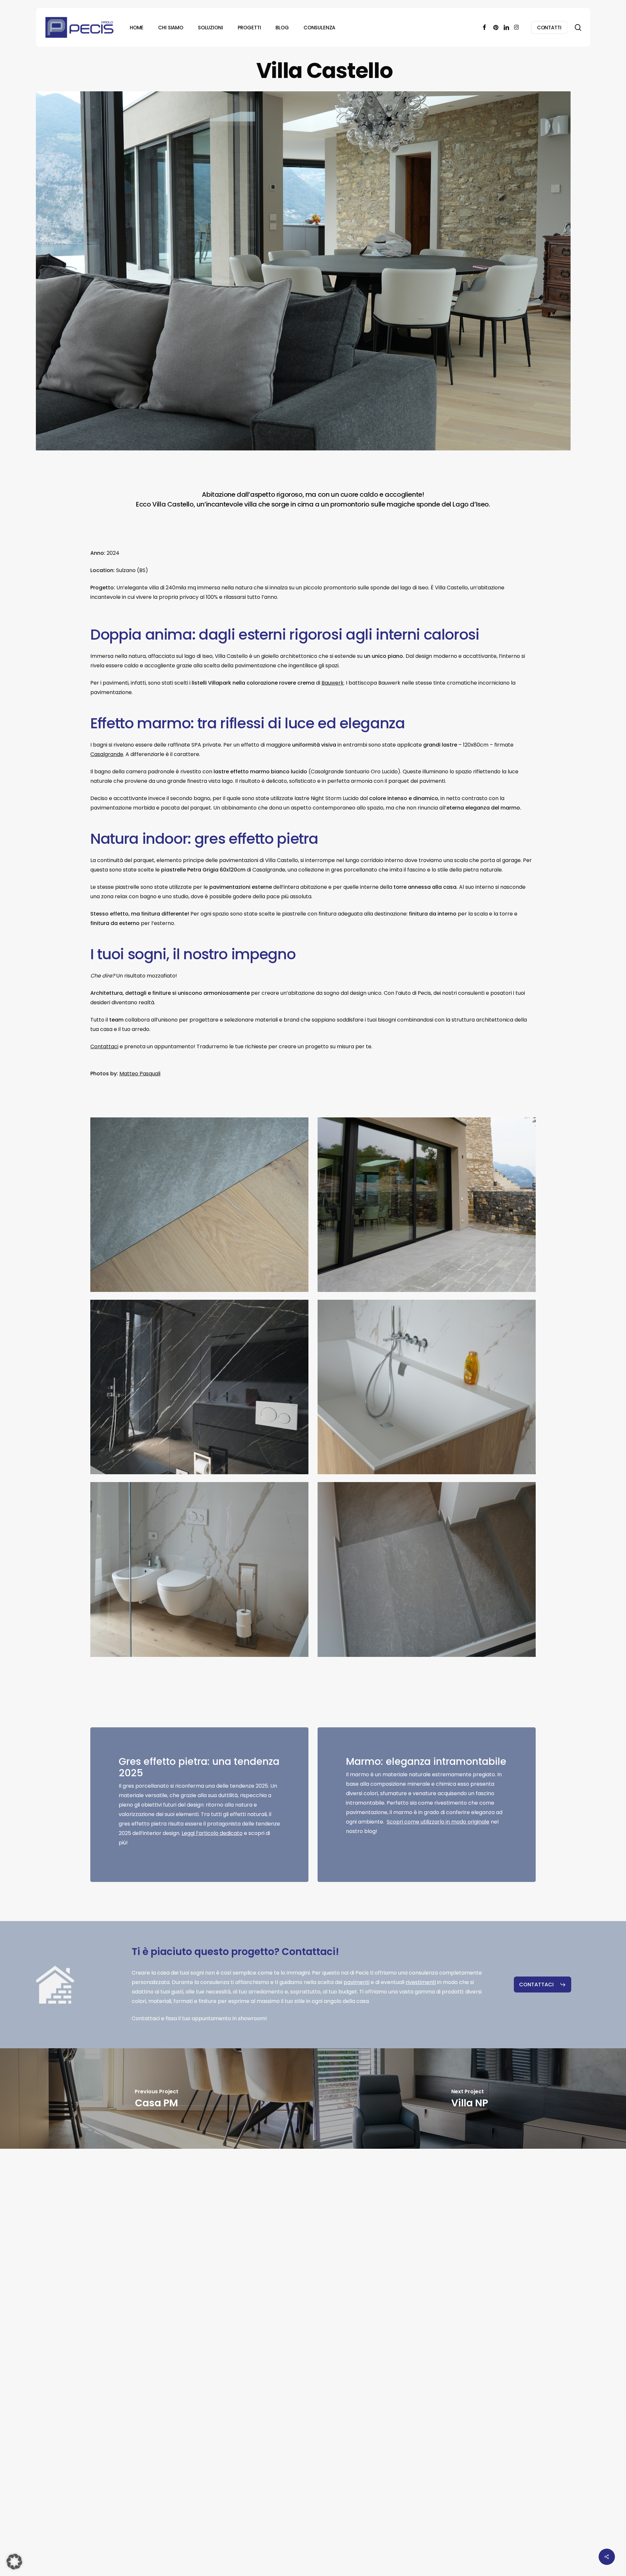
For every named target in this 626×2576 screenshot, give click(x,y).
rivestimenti (421, 1982)
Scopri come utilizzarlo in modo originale (438, 1822)
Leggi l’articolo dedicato (212, 1833)
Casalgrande (107, 754)
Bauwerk (333, 683)
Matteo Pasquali (140, 1074)
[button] (543, 1985)
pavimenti (357, 1982)
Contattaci (104, 1046)
